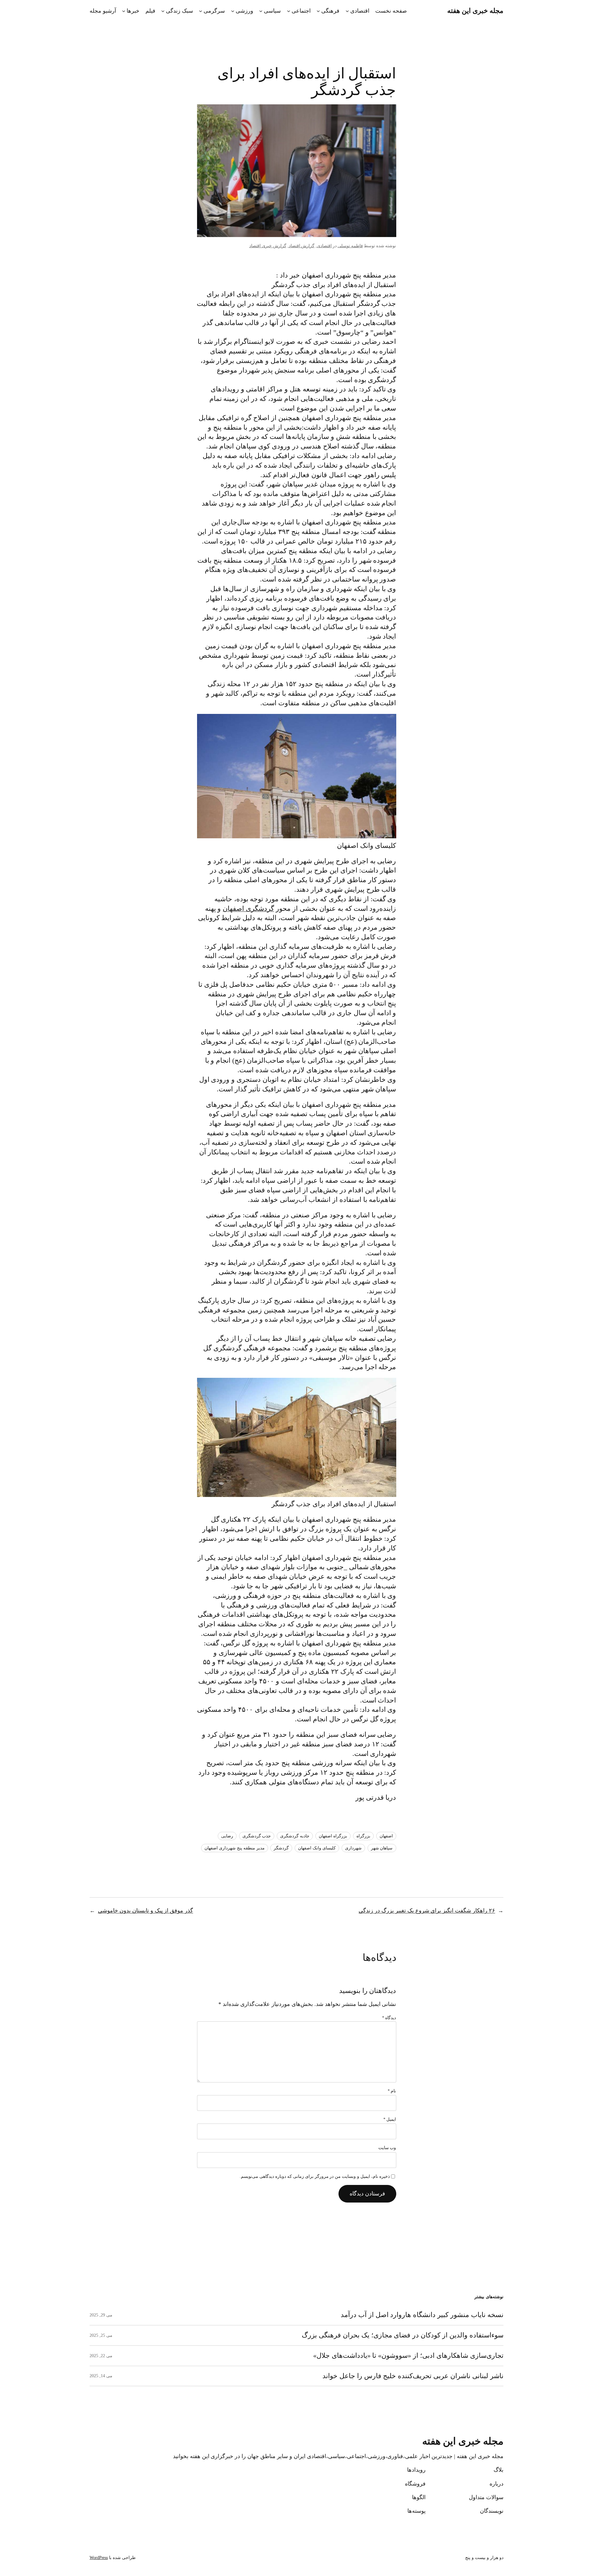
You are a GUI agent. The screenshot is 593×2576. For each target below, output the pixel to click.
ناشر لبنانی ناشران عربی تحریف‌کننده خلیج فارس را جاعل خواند (413, 2376)
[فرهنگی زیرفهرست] (318, 11)
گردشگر (281, 1848)
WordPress (99, 2558)
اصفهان (386, 1836)
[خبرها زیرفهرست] (124, 11)
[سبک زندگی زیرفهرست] (163, 11)
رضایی (227, 1836)
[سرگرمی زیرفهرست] (201, 11)
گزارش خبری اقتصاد (268, 246)
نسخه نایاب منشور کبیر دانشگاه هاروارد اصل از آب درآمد (422, 2315)
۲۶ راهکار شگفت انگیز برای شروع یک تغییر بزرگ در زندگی (427, 1911)
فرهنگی (330, 11)
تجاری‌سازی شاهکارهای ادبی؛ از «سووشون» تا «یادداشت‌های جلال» (408, 2356)
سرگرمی (214, 11)
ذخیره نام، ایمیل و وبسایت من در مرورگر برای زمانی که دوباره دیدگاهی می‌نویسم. (315, 2176)
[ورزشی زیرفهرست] (233, 11)
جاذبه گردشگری (295, 1836)
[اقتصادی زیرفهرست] (347, 11)
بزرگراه (363, 1836)
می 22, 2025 (101, 2356)
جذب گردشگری (257, 1836)
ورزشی (244, 11)
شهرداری (353, 1848)
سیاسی (272, 11)
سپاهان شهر (382, 1848)
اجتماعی (301, 11)
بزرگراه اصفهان (333, 1836)
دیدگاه (389, 2018)
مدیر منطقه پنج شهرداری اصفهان (235, 1848)
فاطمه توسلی (350, 246)
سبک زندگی (179, 11)
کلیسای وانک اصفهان (317, 1848)
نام (392, 2091)
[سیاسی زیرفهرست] (261, 11)
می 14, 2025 (101, 2376)
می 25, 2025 (101, 2335)
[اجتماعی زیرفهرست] (289, 11)
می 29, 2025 (101, 2315)
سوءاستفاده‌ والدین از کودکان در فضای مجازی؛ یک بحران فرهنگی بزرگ (403, 2335)
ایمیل (390, 2119)
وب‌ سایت (387, 2148)
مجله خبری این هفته (475, 11)
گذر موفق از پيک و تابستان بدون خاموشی (145, 1911)
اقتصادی (360, 11)
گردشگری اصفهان (248, 909)
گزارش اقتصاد (302, 246)
